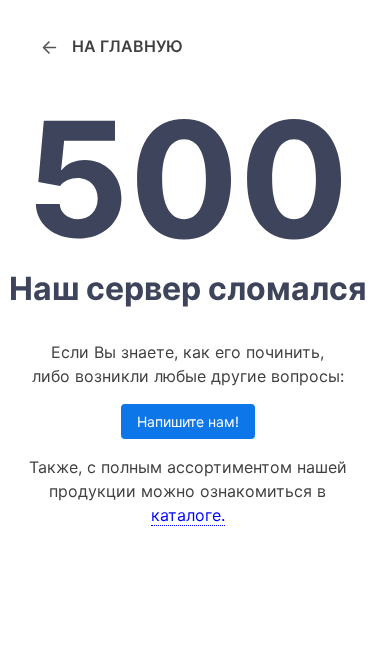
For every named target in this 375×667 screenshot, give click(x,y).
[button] (110, 46)
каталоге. (188, 515)
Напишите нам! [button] (188, 421)
